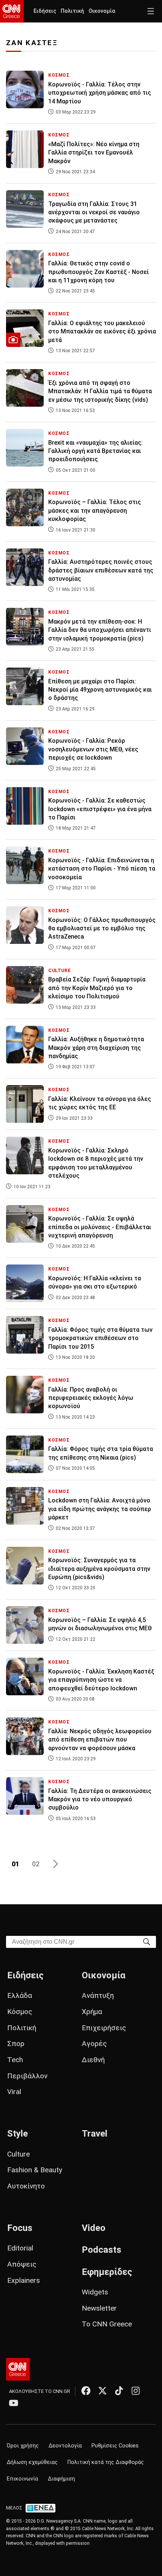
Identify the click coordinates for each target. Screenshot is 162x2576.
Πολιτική (72, 11)
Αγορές (94, 2044)
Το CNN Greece (107, 2324)
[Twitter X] (102, 2391)
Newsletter (99, 2308)
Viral (14, 2092)
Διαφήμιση (61, 2479)
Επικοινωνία (22, 2479)
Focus (20, 2228)
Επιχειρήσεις (104, 2028)
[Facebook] (86, 2391)
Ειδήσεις (45, 11)
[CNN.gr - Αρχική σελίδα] (18, 2369)
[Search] (147, 1941)
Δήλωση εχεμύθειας (32, 2462)
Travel (95, 2134)
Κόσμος (20, 2012)
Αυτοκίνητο (26, 2186)
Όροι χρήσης (23, 2446)
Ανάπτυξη (98, 1995)
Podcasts (102, 2250)
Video (94, 2228)
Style (18, 2134)
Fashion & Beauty (35, 2170)
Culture (18, 2154)
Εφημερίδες (107, 2272)
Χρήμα (92, 2012)
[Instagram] (136, 2391)
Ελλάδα (20, 1995)
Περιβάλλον (27, 2076)
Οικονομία (102, 11)
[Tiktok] (119, 2391)
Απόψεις (22, 2264)
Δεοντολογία (65, 2446)
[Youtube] (14, 2403)
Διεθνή (93, 2060)
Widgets (95, 2292)
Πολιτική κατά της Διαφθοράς (106, 2462)
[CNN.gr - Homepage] (12, 11)
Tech (15, 2060)
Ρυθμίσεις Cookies (115, 2446)
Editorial (20, 2248)
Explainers (24, 2280)
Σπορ (16, 2044)
